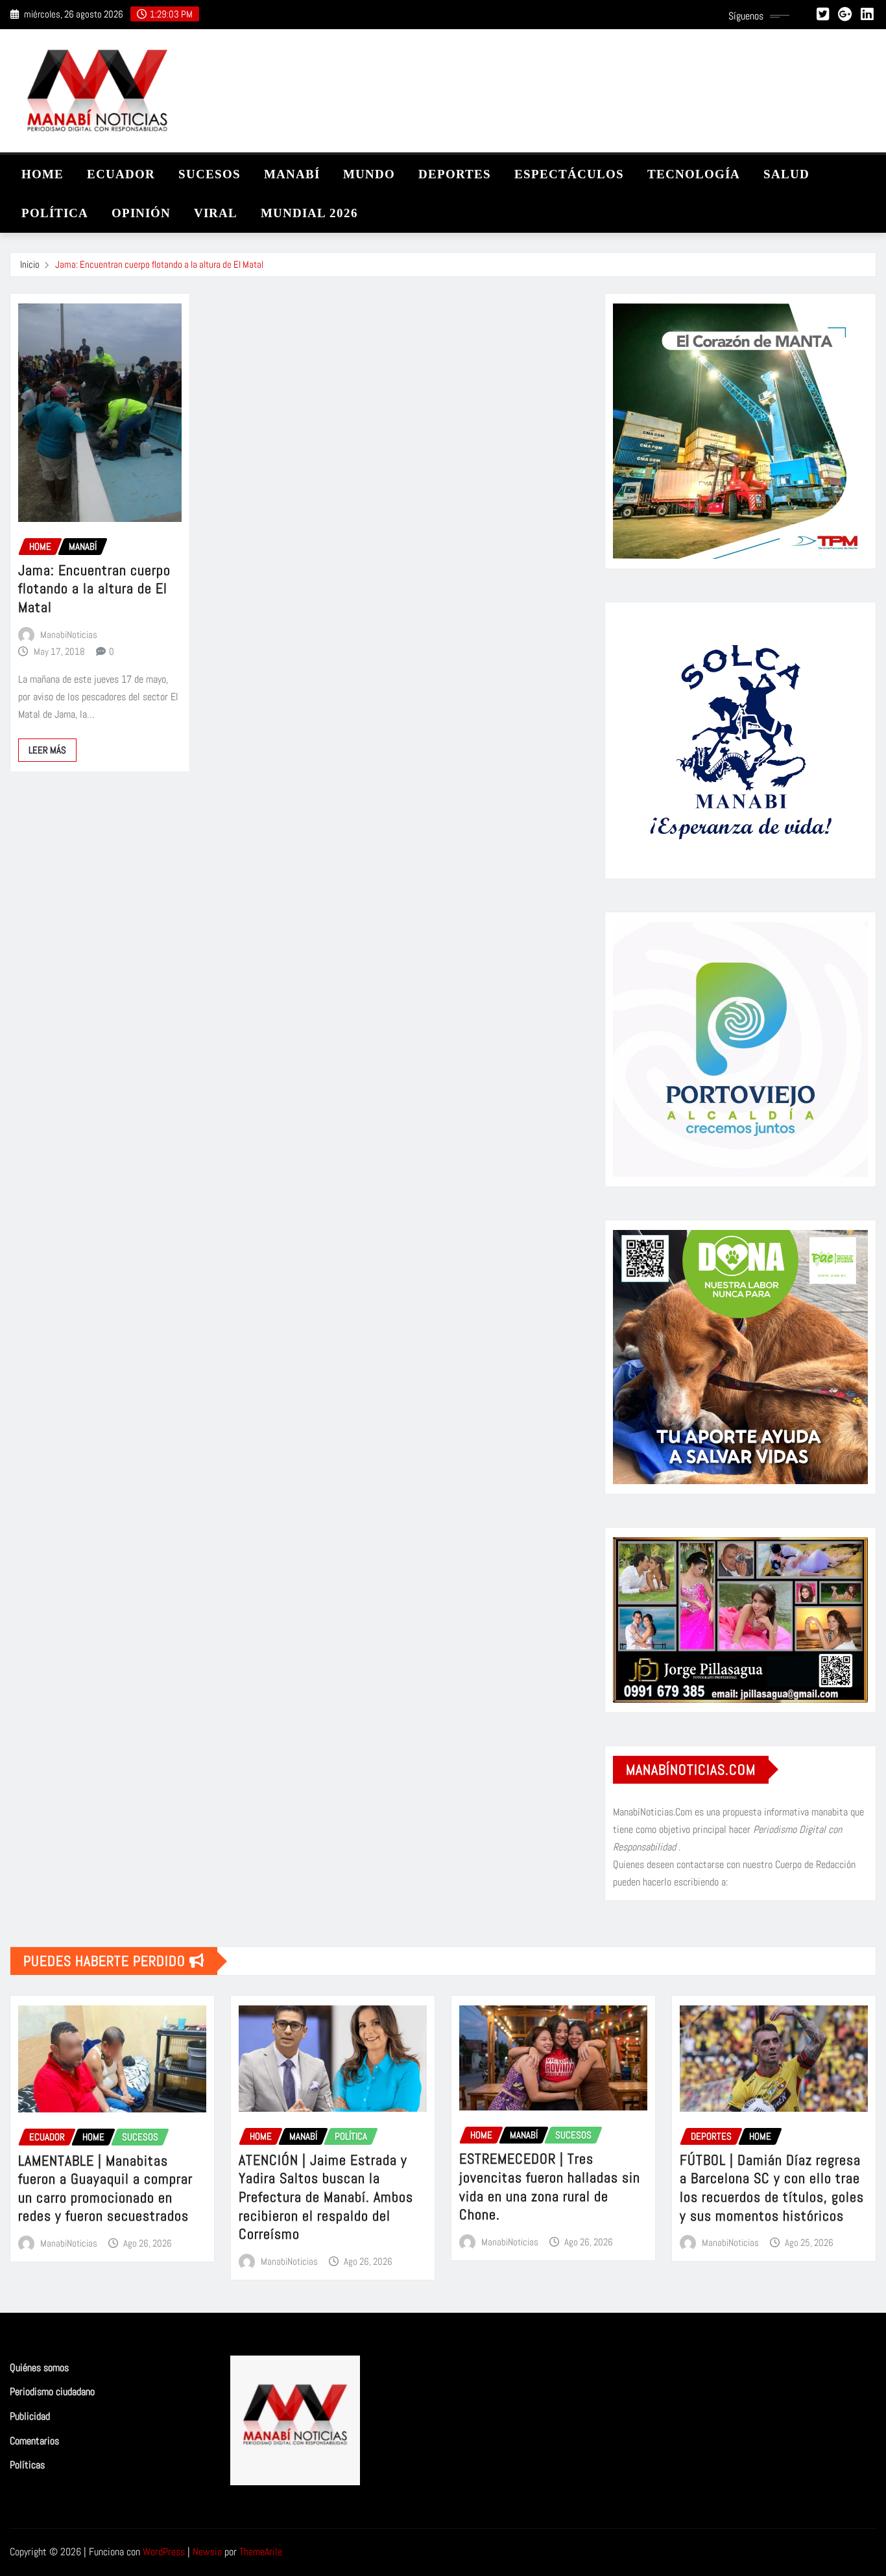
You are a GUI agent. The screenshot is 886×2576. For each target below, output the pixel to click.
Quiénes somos (39, 2368)
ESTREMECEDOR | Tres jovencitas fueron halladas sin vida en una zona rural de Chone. (550, 2186)
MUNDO (369, 174)
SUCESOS (210, 174)
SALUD (786, 174)
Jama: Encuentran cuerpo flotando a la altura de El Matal (159, 264)
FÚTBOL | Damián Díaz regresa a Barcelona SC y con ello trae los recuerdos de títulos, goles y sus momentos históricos (772, 2188)
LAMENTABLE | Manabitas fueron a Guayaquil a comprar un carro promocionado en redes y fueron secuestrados (105, 2188)
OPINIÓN (141, 213)
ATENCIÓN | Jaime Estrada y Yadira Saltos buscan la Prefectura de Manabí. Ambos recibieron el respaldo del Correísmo (326, 2197)
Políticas (27, 2465)
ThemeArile (261, 2552)
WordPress (164, 2552)
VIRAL (216, 213)
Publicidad (30, 2416)
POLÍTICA (55, 213)
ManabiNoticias (69, 634)
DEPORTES (455, 174)
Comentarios (34, 2441)
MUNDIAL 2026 (309, 213)
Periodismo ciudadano (52, 2392)
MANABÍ (292, 174)
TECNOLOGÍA (694, 174)
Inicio (30, 264)
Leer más (47, 750)
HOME (42, 174)
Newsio (207, 2552)
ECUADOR (121, 174)
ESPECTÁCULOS (569, 174)
